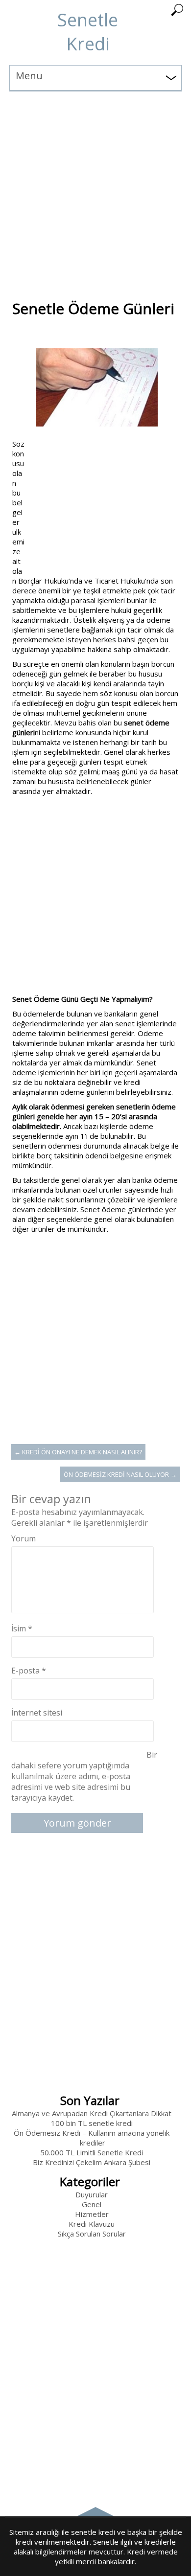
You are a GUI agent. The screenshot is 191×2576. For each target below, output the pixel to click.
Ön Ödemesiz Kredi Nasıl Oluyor (120, 1474)
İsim (22, 1628)
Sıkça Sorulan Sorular (92, 2234)
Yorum (24, 1538)
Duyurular (92, 2194)
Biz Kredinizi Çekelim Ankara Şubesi (92, 2162)
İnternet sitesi (37, 1713)
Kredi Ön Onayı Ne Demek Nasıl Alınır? (78, 1452)
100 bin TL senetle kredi (92, 2123)
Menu (29, 76)
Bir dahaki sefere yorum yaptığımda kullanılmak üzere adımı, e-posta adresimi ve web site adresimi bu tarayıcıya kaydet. (84, 1776)
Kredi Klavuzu (92, 2224)
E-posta (29, 1671)
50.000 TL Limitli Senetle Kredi (92, 2152)
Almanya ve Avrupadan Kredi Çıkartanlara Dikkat (92, 2113)
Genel (92, 2204)
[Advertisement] (95, 187)
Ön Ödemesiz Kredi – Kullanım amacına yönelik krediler (92, 2138)
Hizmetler (92, 2214)
